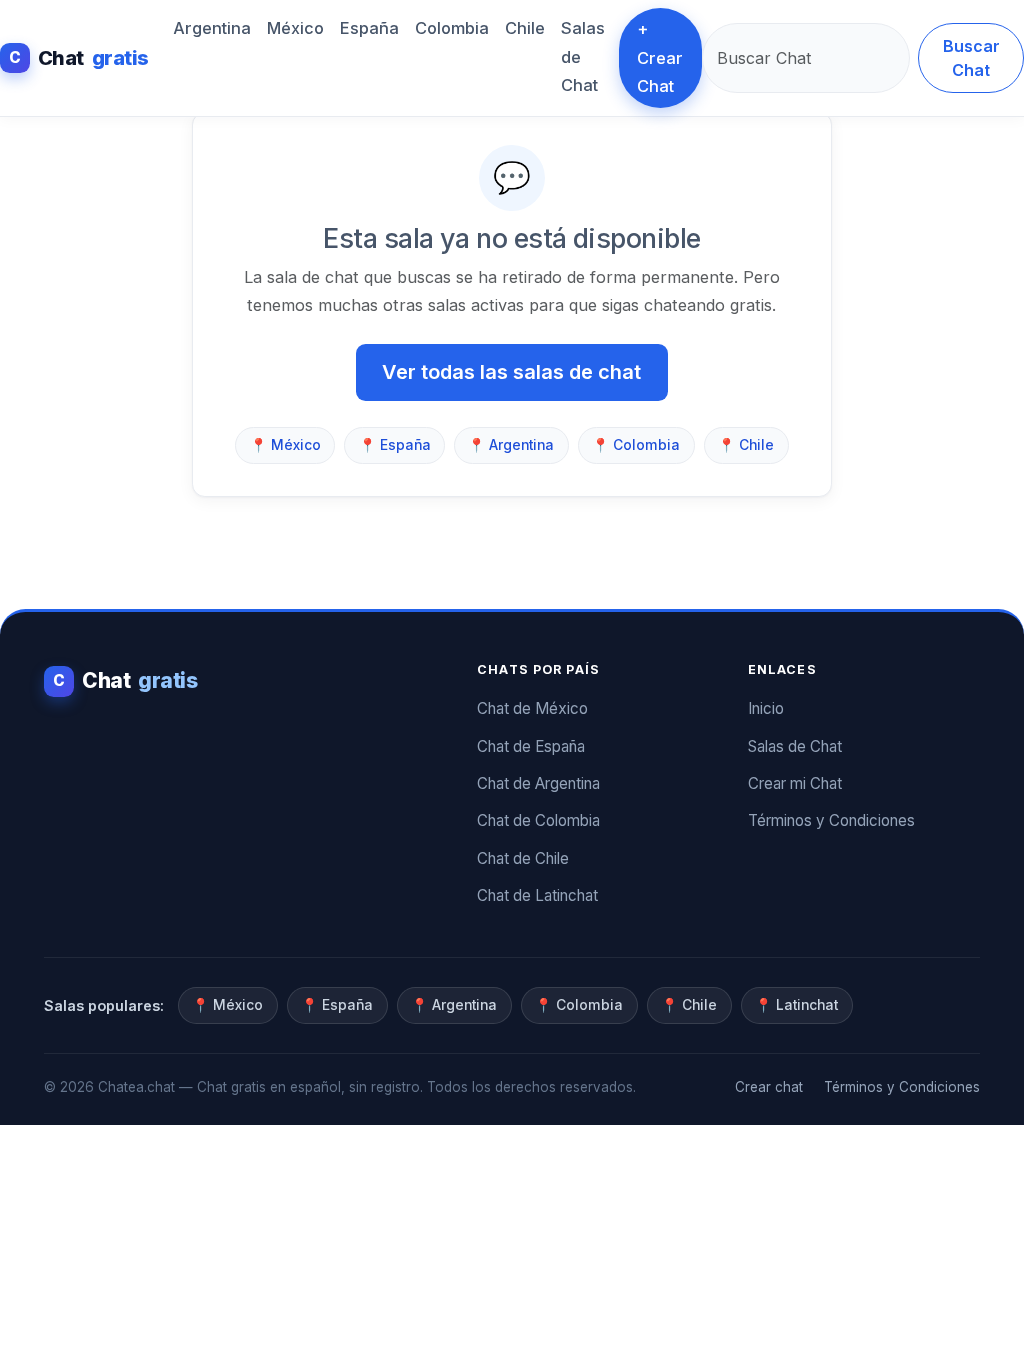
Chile (525, 28)
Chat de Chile (523, 858)
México (295, 28)
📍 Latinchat (796, 1005)
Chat (79, 58)
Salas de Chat (583, 56)
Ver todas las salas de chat (511, 372)
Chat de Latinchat (537, 895)
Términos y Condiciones (831, 820)
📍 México (285, 445)
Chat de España (531, 746)
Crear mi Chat (795, 783)
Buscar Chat (971, 58)
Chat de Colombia (538, 820)
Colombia (452, 28)
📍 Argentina (511, 445)
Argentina (212, 28)
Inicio (766, 708)
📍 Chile (746, 445)
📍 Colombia (636, 445)
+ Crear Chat (660, 57)
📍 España (395, 445)
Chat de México (532, 708)
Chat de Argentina (538, 783)
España (369, 28)
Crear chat (769, 1087)
